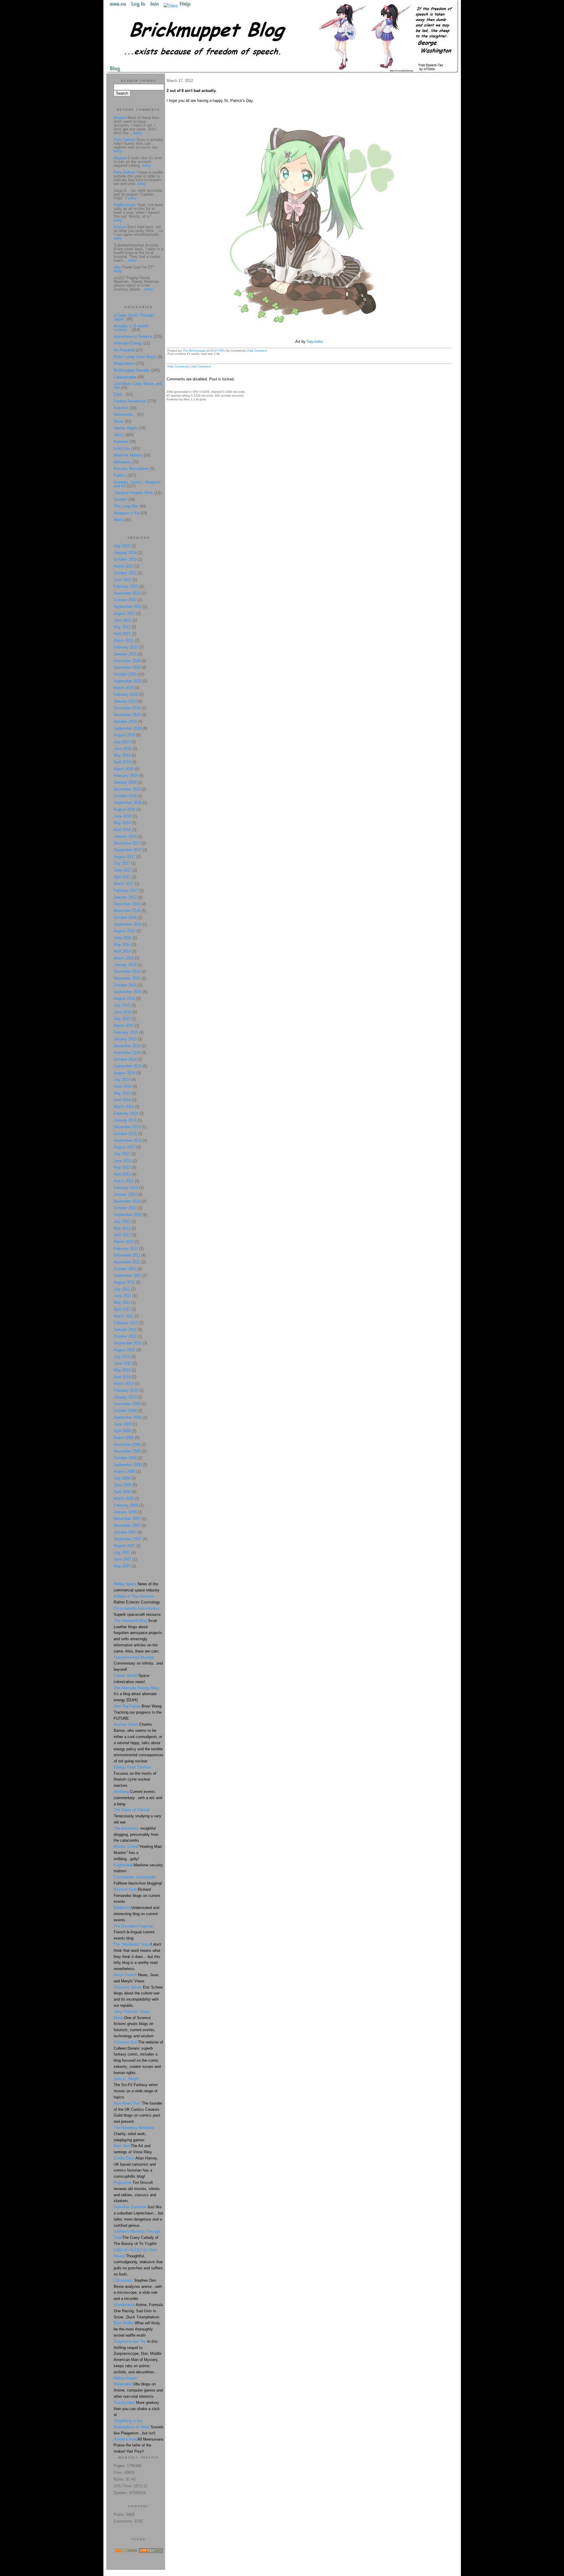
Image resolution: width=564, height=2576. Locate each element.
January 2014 (125, 1120)
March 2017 (124, 884)
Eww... (119, 394)
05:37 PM (217, 351)
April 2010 (122, 1377)
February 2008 (126, 1505)
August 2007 (124, 1546)
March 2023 (124, 566)
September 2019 (128, 728)
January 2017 (125, 897)
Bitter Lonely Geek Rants (135, 357)
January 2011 (125, 1330)
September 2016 (128, 924)
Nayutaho (315, 341)
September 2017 (128, 850)
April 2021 (122, 634)
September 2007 (128, 1539)
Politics (120, 475)
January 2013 (125, 1194)
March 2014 (124, 1107)
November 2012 (127, 1201)
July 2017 (122, 863)
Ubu (117, 267)
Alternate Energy (128, 343)
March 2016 (124, 958)
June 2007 (122, 1559)
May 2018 (122, 823)
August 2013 (124, 1147)
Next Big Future (127, 1706)
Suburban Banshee (130, 2207)
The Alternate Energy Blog (136, 1688)
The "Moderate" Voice (132, 1944)
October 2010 (125, 1336)
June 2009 (122, 1424)
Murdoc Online (126, 1847)
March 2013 (124, 1181)
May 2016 (122, 944)
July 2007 (122, 1553)
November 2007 (127, 1525)
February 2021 (126, 647)
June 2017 (122, 870)
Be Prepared (124, 350)
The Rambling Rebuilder (134, 2128)
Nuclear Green (126, 1724)
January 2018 (125, 836)
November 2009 (127, 1404)
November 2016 (127, 911)
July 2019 (122, 742)
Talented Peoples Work (133, 493)
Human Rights (126, 428)
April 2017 (122, 877)
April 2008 (122, 1492)
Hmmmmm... (125, 415)
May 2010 (122, 1370)
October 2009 (125, 1411)
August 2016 (124, 931)
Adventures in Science (133, 336)
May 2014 (122, 1093)
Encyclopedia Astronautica (136, 1608)
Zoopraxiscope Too (130, 2341)
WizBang (121, 1792)
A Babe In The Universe (134, 1596)
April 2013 (122, 1174)
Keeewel (121, 442)
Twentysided (124, 2403)
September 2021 (128, 607)
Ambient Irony (126, 2439)
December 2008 (127, 1444)
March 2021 (124, 640)
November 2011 (127, 1262)
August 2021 (124, 613)
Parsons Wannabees (131, 469)
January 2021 (125, 654)
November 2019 (127, 715)
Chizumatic (123, 2280)
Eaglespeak (124, 1865)
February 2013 (126, 1188)
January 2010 (125, 1397)
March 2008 (124, 1498)
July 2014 (122, 1080)
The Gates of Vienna (131, 1810)
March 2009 (124, 1438)
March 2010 (124, 1384)
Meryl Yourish (125, 1975)
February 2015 (126, 1032)
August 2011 (124, 1282)
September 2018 (128, 803)
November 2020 (127, 667)
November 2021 (127, 593)
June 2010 (122, 1363)
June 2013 (122, 1161)
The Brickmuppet (194, 351)
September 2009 (128, 1417)
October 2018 (125, 796)
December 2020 (127, 661)
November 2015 (127, 978)
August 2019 (124, 735)
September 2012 (128, 1215)
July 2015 (122, 1005)
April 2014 (122, 1100)
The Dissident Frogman (134, 1926)
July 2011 (122, 1289)
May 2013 (122, 1167)
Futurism (121, 408)
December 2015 (127, 972)
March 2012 (124, 1242)
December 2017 (127, 843)
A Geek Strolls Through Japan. (134, 317)
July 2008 (122, 1478)
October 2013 (125, 1134)
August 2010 (124, 1350)
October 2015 (125, 985)
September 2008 (128, 1465)
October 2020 (125, 674)
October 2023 (125, 559)
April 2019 (122, 762)
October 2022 (125, 573)
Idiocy (119, 435)
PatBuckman (125, 205)
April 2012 (122, 1235)
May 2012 (122, 1228)
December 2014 (127, 1046)
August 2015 (124, 999)
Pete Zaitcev (125, 140)
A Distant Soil (125, 2042)
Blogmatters (124, 363)
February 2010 (126, 1390)
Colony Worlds (126, 1676)
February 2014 (126, 1113)
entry (138, 133)
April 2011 (122, 1309)
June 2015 (122, 1012)
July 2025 (122, 546)
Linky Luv (122, 448)
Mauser (120, 118)
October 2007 (125, 1532)
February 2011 (126, 1323)
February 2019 (126, 776)
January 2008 (125, 1512)
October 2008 (125, 1458)
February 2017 (126, 890)
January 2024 (125, 553)
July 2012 (122, 1221)
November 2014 (127, 1053)
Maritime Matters (128, 455)
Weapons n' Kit (126, 513)
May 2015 (122, 1019)
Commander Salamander (135, 1877)
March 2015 (124, 1026)
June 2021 (122, 620)
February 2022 (126, 586)
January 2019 (125, 782)
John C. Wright (126, 2079)
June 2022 (122, 580)
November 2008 (127, 1451)
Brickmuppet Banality (132, 370)
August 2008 (124, 1471)
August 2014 (124, 1073)
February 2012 (126, 1248)
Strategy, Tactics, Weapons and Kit (137, 484)
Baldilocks (122, 1908)
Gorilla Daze (124, 2158)
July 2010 (122, 1357)
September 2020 (128, 681)
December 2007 (127, 1519)
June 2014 (122, 1086)
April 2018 (122, 830)
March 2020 (124, 688)
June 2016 (122, 938)
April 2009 (122, 1431)
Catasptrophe (126, 377)
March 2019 (124, 769)
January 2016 (125, 965)
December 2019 (127, 708)
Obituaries (122, 462)
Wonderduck (124, 2305)
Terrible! (120, 499)
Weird (119, 520)
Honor (119, 421)
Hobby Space (125, 1584)
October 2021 (125, 600)
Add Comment (257, 351)
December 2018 (127, 789)
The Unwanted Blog (131, 1621)
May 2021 (122, 627)
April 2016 (122, 951)
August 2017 (124, 857)
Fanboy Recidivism (130, 401)
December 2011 (127, 1255)
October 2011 (125, 1269)
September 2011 (127, 1276)
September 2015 (128, 992)
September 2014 (128, 1066)
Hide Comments (178, 366)
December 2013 (127, 1127)
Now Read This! (127, 2103)
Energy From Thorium (132, 1767)
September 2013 (128, 1140)
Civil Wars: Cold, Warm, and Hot (138, 386)
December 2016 (127, 904)
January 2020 (125, 701)
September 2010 (128, 1343)
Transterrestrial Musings (134, 1657)
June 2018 (122, 816)
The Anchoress (126, 1828)
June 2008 (122, 1485)
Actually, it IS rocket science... (131, 328)
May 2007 (122, 1566)
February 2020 (126, 695)
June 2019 (122, 749)
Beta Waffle (124, 2323)
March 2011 (124, 1316)
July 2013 (122, 1154)
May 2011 (122, 1303)
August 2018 (124, 809)
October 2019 (125, 722)
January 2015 (125, 1039)
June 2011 (122, 1296)
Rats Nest (122, 2146)
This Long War (126, 506)
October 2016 (125, 917)
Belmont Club (125, 1889)
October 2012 (125, 1208)
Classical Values (128, 1987)
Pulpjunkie (122, 2183)
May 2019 (122, 755)
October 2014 (125, 1059)
